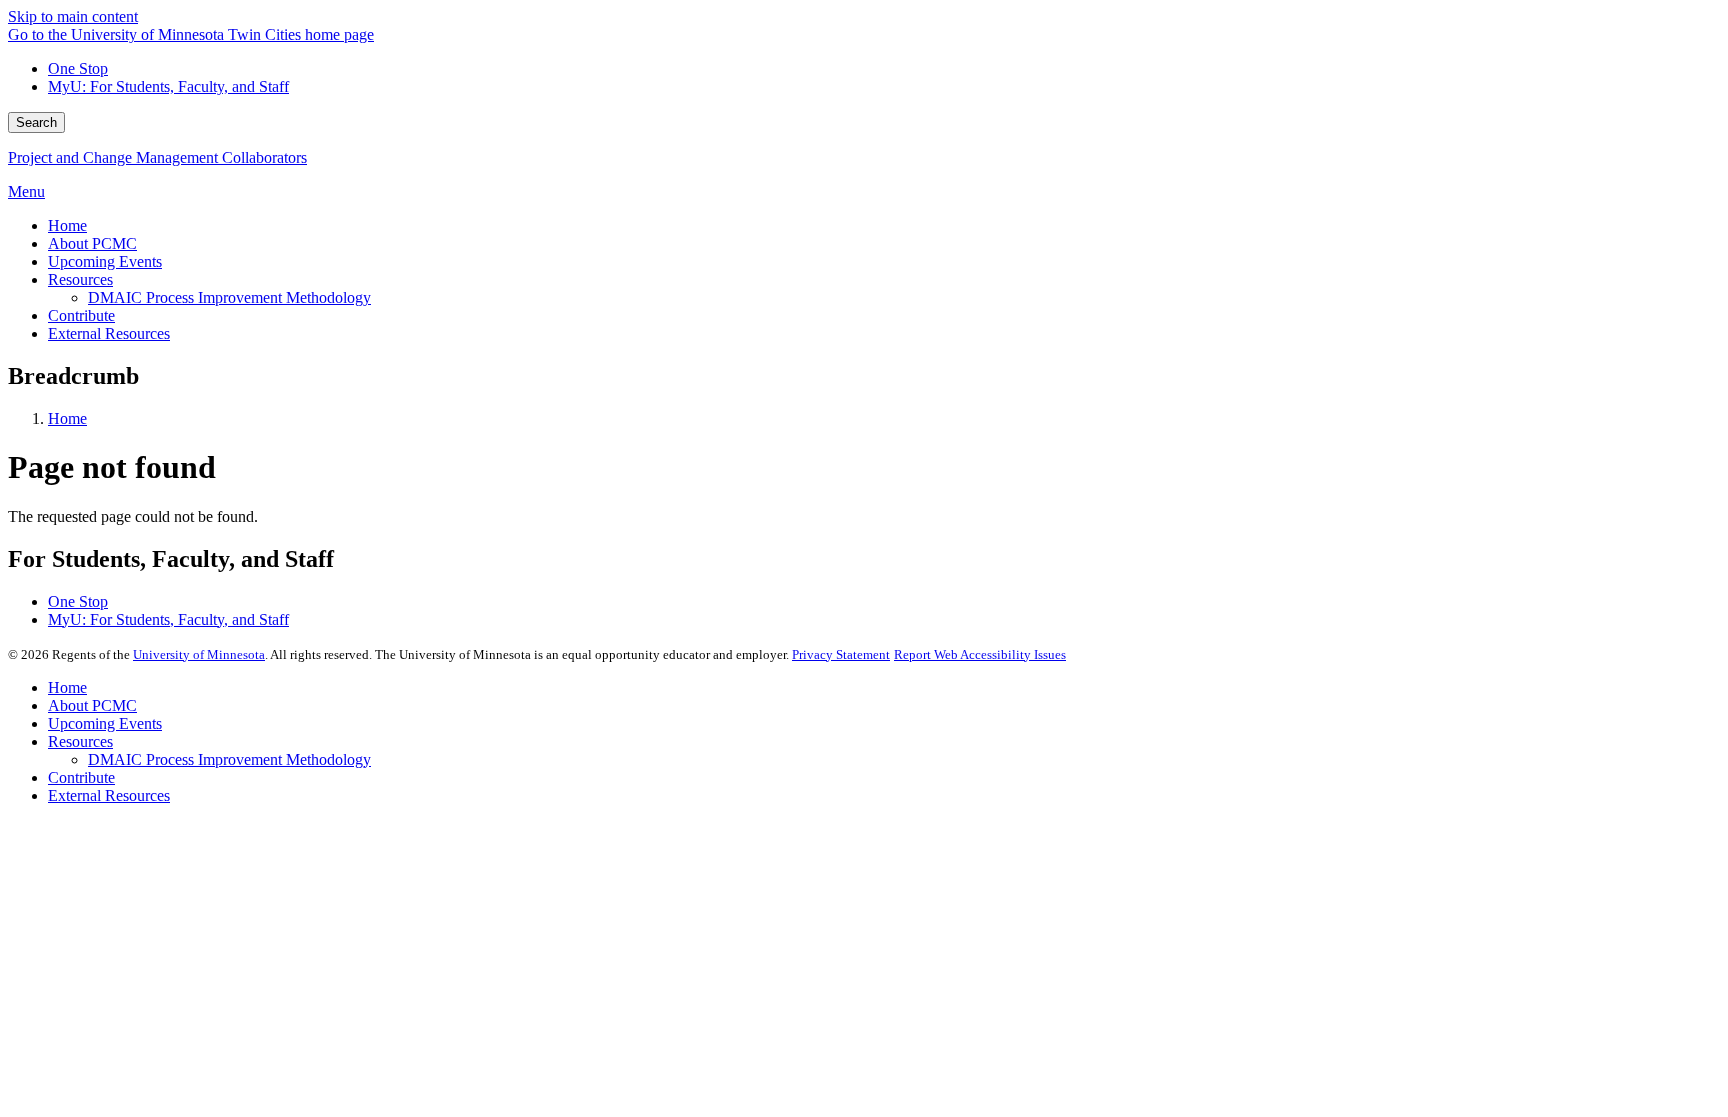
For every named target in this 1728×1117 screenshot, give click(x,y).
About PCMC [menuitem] (92, 243)
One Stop (78, 68)
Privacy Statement (841, 654)
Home (67, 418)
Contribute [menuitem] (81, 315)
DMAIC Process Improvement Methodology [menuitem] (229, 297)
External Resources (109, 795)
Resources (80, 741)
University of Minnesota (199, 654)
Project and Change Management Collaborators (157, 157)
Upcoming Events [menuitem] (105, 261)
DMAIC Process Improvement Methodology (229, 759)
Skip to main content (73, 16)
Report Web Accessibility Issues (980, 654)
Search (36, 122)
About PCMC (92, 705)
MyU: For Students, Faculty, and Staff (168, 86)
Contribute (81, 777)
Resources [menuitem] (80, 279)
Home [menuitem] (67, 225)
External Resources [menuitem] (109, 333)
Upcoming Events (105, 723)
